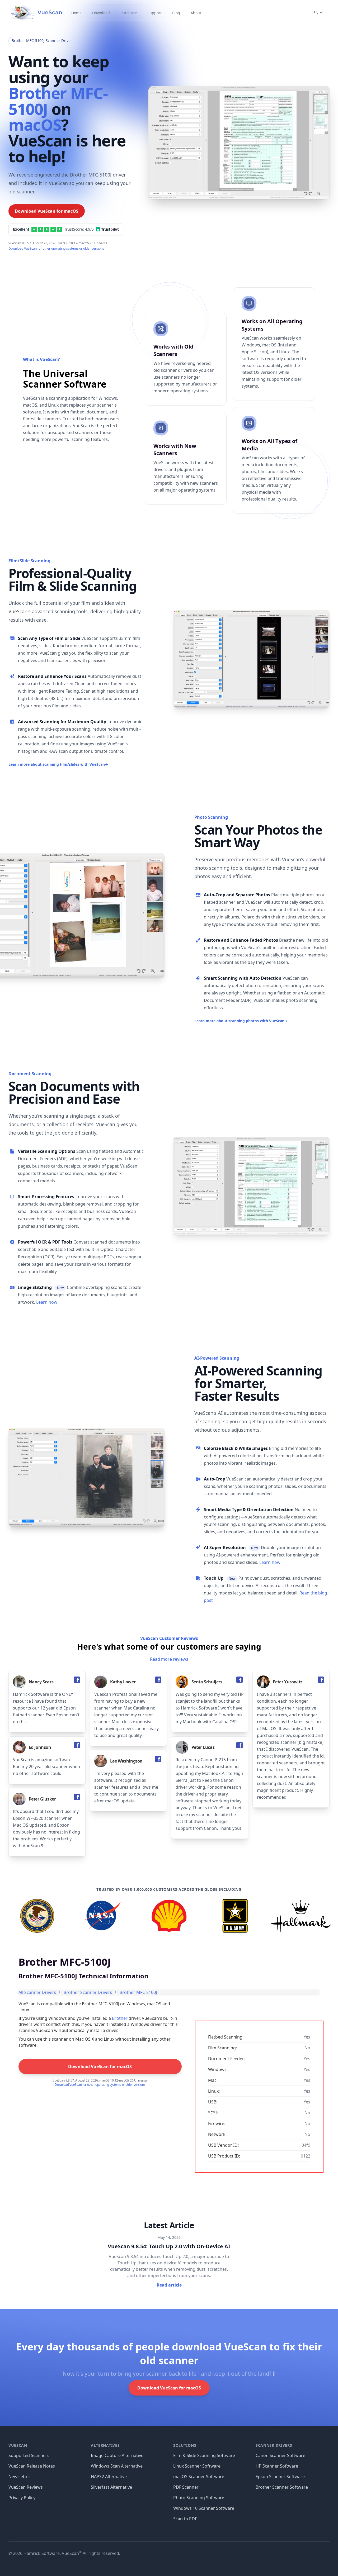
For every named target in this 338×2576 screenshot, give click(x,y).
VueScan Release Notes (32, 2466)
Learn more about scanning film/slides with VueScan (58, 764)
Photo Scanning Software (199, 2498)
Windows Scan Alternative (117, 2466)
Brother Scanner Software (282, 2487)
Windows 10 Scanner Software (204, 2508)
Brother (120, 2018)
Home (76, 13)
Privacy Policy (22, 2498)
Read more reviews (169, 1659)
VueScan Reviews (26, 2487)
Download (101, 13)
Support (154, 13)
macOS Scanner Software (199, 2477)
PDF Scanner (186, 2487)
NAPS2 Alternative (109, 2477)
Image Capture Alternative (117, 2455)
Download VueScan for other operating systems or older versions (56, 248)
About (196, 13)
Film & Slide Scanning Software (204, 2455)
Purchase (129, 13)
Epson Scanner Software (280, 2477)
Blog (176, 13)
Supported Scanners (29, 2455)
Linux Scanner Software (197, 2466)
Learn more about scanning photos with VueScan (241, 1021)
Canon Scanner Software (280, 2455)
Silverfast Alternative (111, 2487)
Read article (169, 2285)
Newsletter (19, 2477)
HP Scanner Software (277, 2466)
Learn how (47, 1302)
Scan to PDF (185, 2519)
